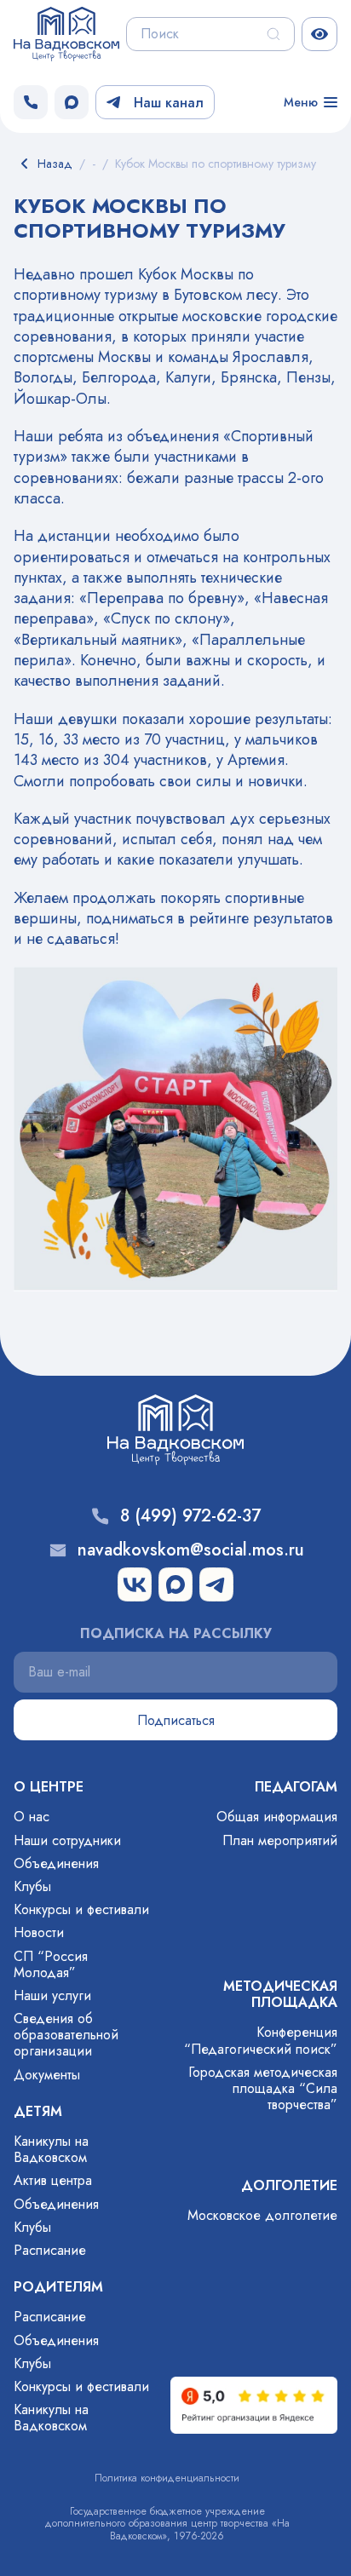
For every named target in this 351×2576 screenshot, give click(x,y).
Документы (47, 2075)
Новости (39, 1932)
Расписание (50, 2250)
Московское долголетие (262, 2215)
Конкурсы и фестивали (81, 1909)
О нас (32, 1817)
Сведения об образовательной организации (66, 2035)
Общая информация (277, 1817)
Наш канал (169, 103)
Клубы (32, 1886)
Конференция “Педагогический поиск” (261, 2040)
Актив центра (53, 2180)
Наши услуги (52, 1995)
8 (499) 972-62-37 (190, 1516)
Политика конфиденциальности (167, 2478)
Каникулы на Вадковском (51, 2149)
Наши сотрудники (67, 1840)
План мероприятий (280, 1840)
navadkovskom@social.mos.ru (191, 1550)
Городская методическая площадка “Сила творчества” (263, 2088)
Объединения (56, 1863)
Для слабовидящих (319, 34)
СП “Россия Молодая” (51, 1964)
